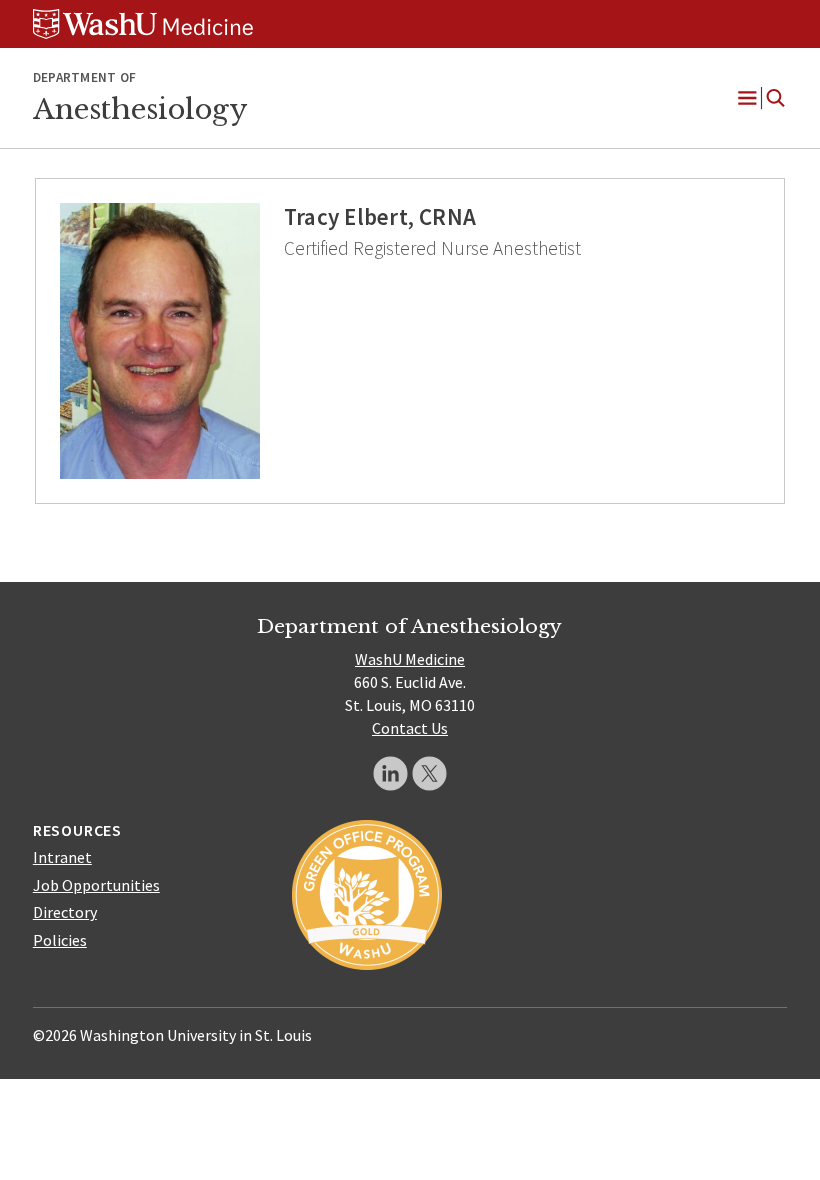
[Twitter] (429, 773)
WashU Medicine (410, 659)
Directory (65, 912)
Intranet (62, 857)
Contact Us (410, 728)
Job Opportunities (96, 885)
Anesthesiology (140, 109)
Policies (60, 940)
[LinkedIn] (390, 773)
